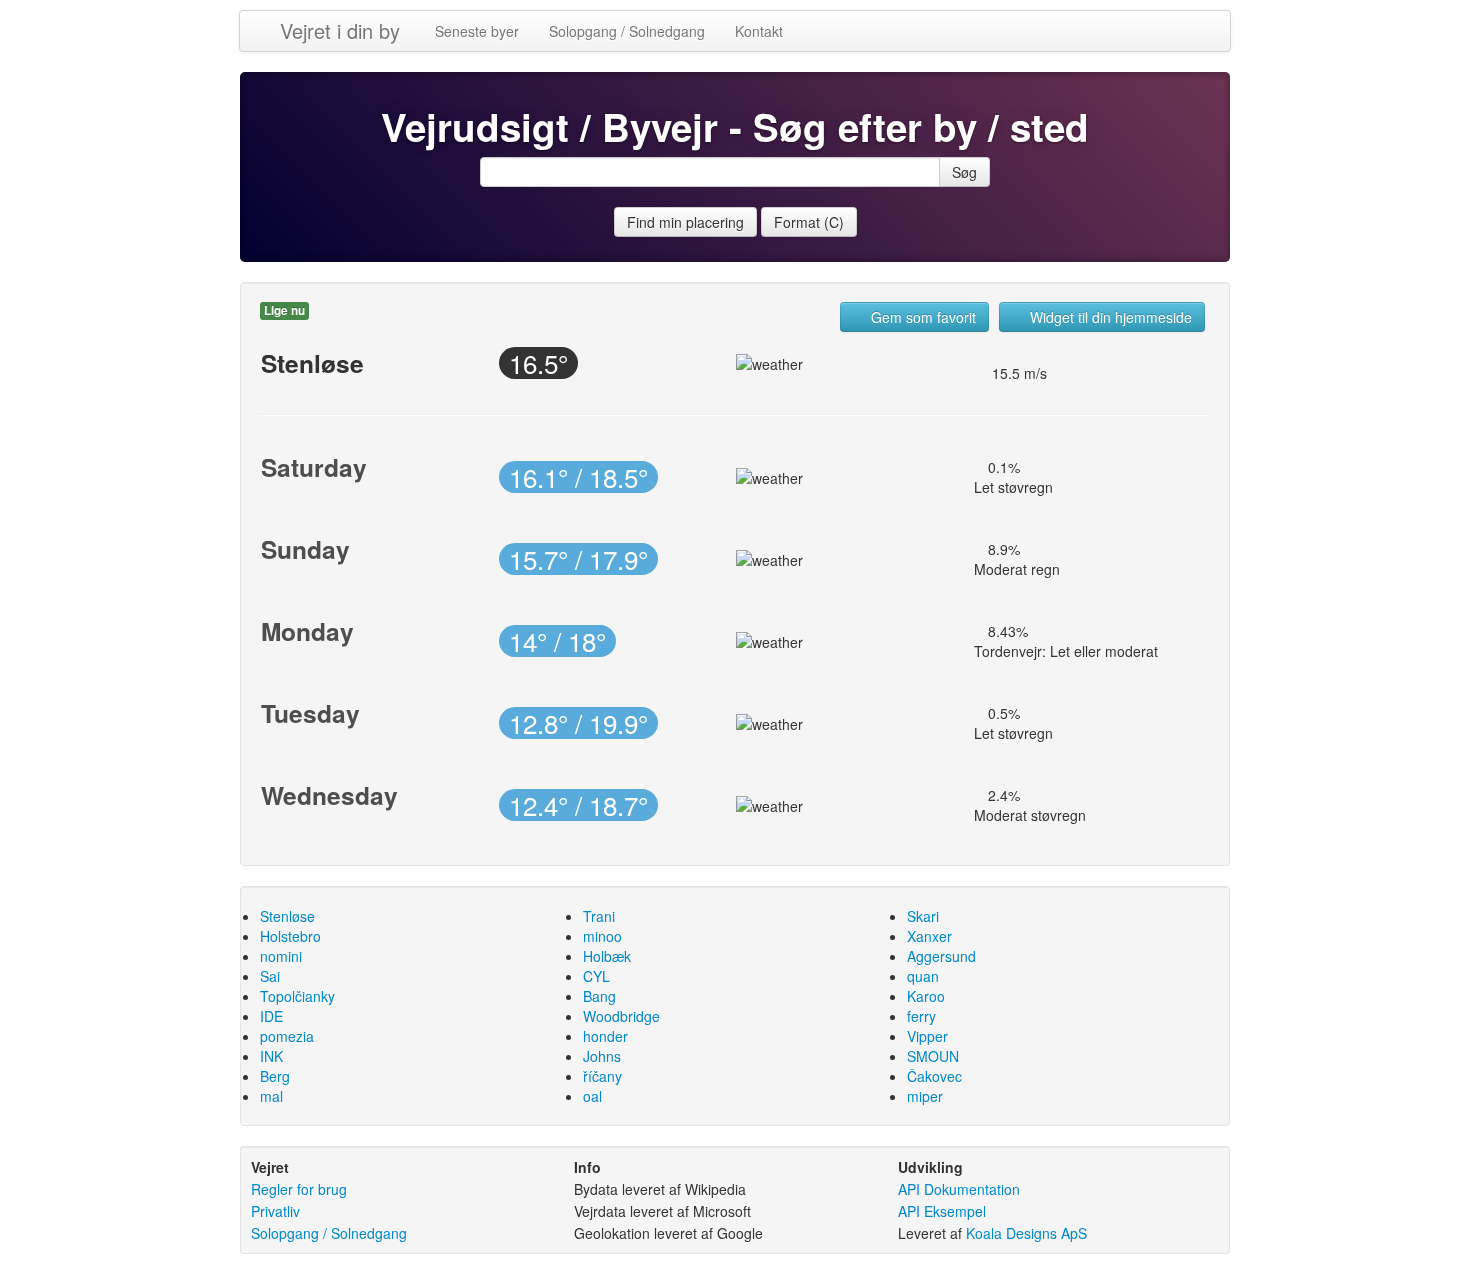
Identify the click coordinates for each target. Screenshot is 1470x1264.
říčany (602, 1076)
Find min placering (685, 222)
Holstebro (290, 936)
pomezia (287, 1036)
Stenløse (287, 916)
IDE (271, 1016)
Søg (964, 172)
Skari (923, 916)
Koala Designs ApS (1026, 1233)
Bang (599, 996)
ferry (921, 1016)
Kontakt (759, 31)
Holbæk (607, 956)
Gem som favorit (921, 317)
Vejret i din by (340, 30)
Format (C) (809, 222)
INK (271, 1056)
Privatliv (275, 1211)
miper (925, 1096)
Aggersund (941, 956)
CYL (596, 976)
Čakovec (934, 1076)
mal (271, 1096)
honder (605, 1036)
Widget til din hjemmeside (1109, 317)
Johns (602, 1056)
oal (592, 1096)
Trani (599, 916)
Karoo (926, 996)
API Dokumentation (959, 1189)
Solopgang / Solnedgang (627, 31)
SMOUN (933, 1056)
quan (923, 976)
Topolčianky (297, 996)
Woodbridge (621, 1016)
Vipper (927, 1036)
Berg (275, 1076)
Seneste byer (477, 31)
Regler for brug (299, 1189)
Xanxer (929, 936)
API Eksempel (942, 1211)
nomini (281, 956)
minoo (602, 936)
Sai (270, 976)
